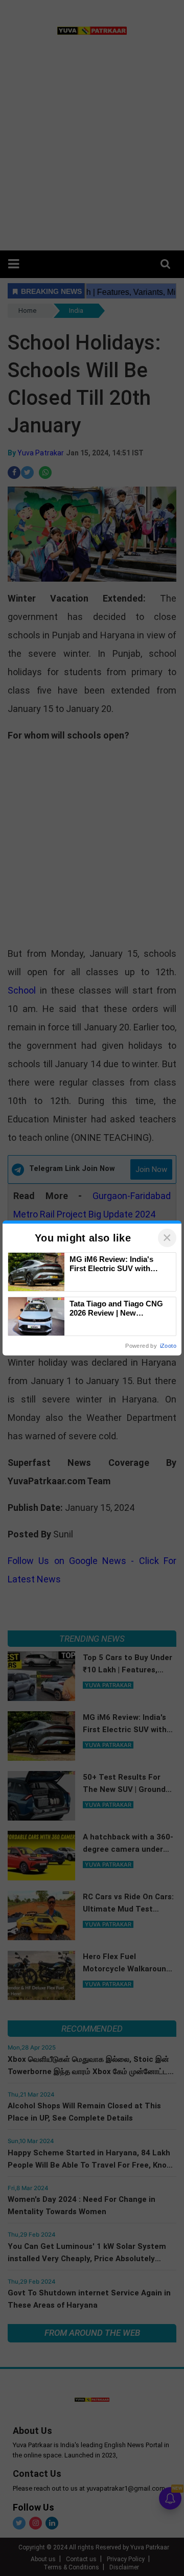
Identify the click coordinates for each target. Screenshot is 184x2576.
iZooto (168, 1346)
